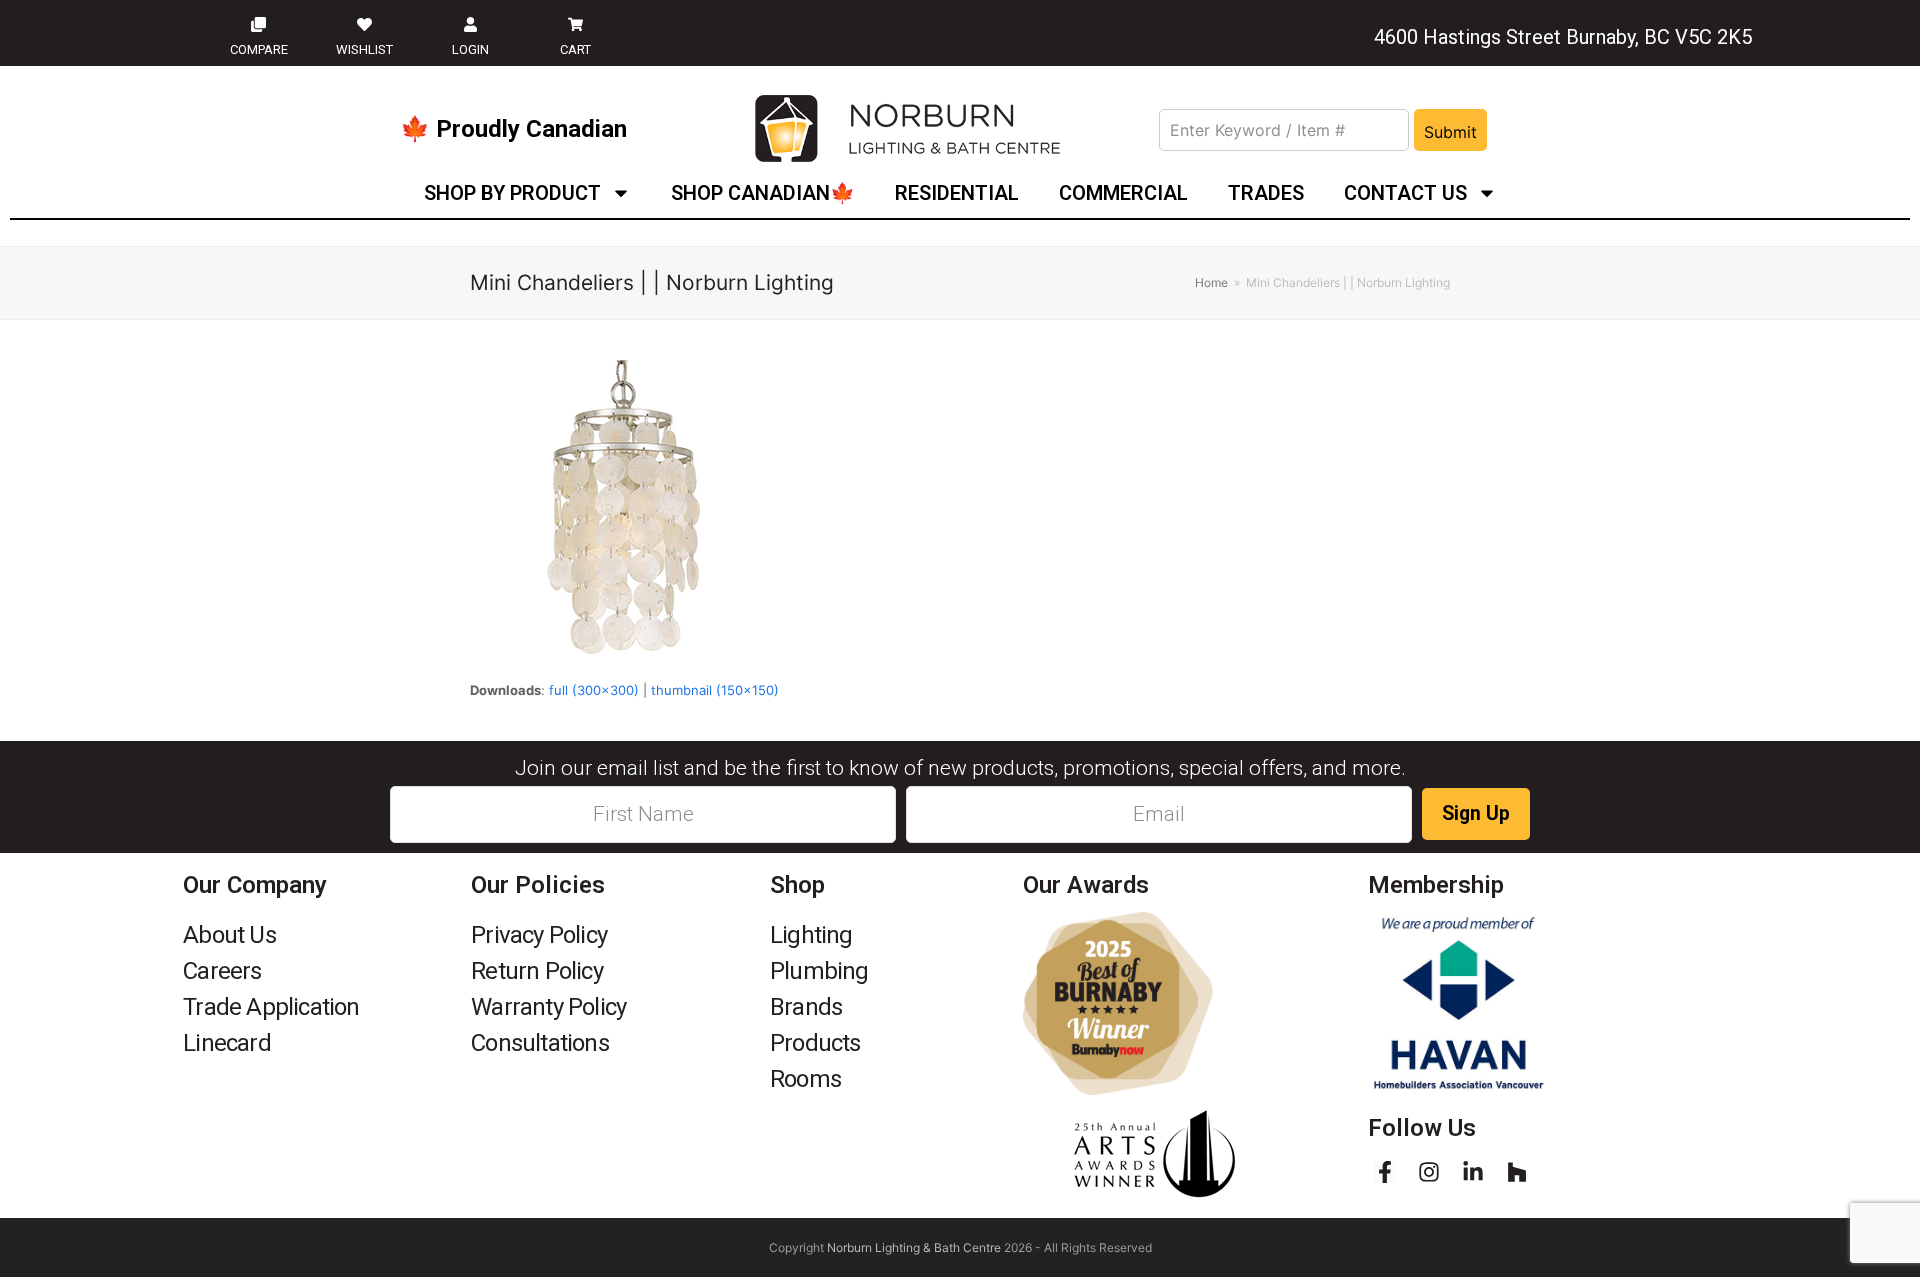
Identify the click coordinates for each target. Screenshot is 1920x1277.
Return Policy (537, 971)
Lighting (811, 935)
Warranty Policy (548, 1007)
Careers (222, 971)
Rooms (805, 1079)
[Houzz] (1517, 1172)
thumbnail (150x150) (715, 690)
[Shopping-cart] (576, 24)
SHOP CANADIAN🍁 (763, 193)
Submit (1450, 132)
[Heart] (364, 24)
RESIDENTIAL (957, 193)
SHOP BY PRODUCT (512, 193)
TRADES (1266, 193)
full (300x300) (594, 690)
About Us (229, 935)
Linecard (227, 1043)
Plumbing (819, 971)
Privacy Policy (539, 935)
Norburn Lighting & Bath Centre (914, 1247)
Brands (806, 1007)
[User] (470, 24)
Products (815, 1043)
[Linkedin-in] (1473, 1172)
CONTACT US (1405, 193)
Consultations (540, 1043)
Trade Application (271, 1007)
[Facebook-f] (1385, 1172)
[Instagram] (1429, 1172)
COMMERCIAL (1123, 193)
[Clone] (259, 24)
